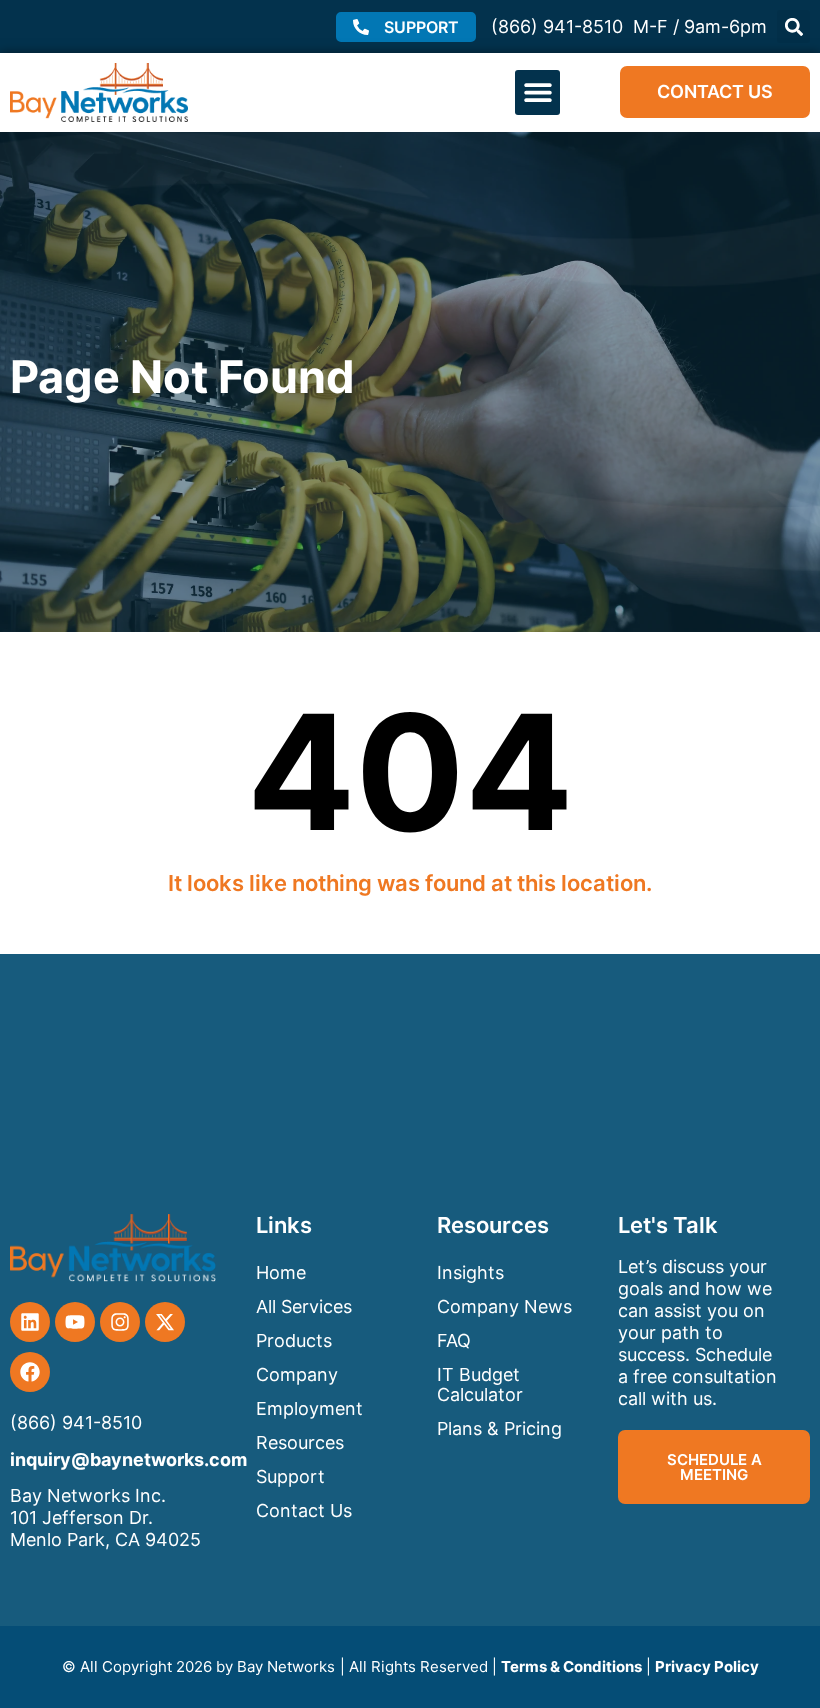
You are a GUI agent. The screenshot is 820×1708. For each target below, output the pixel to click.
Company (297, 1374)
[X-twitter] (165, 1322)
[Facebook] (30, 1372)
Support (290, 1476)
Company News (504, 1306)
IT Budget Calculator (480, 1384)
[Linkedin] (30, 1322)
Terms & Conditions (571, 1666)
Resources (300, 1442)
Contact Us (304, 1510)
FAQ (454, 1340)
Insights (470, 1272)
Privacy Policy (707, 1666)
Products (294, 1340)
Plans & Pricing (499, 1428)
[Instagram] (120, 1322)
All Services (304, 1306)
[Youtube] (75, 1322)
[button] (793, 26)
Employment (309, 1408)
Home (281, 1272)
